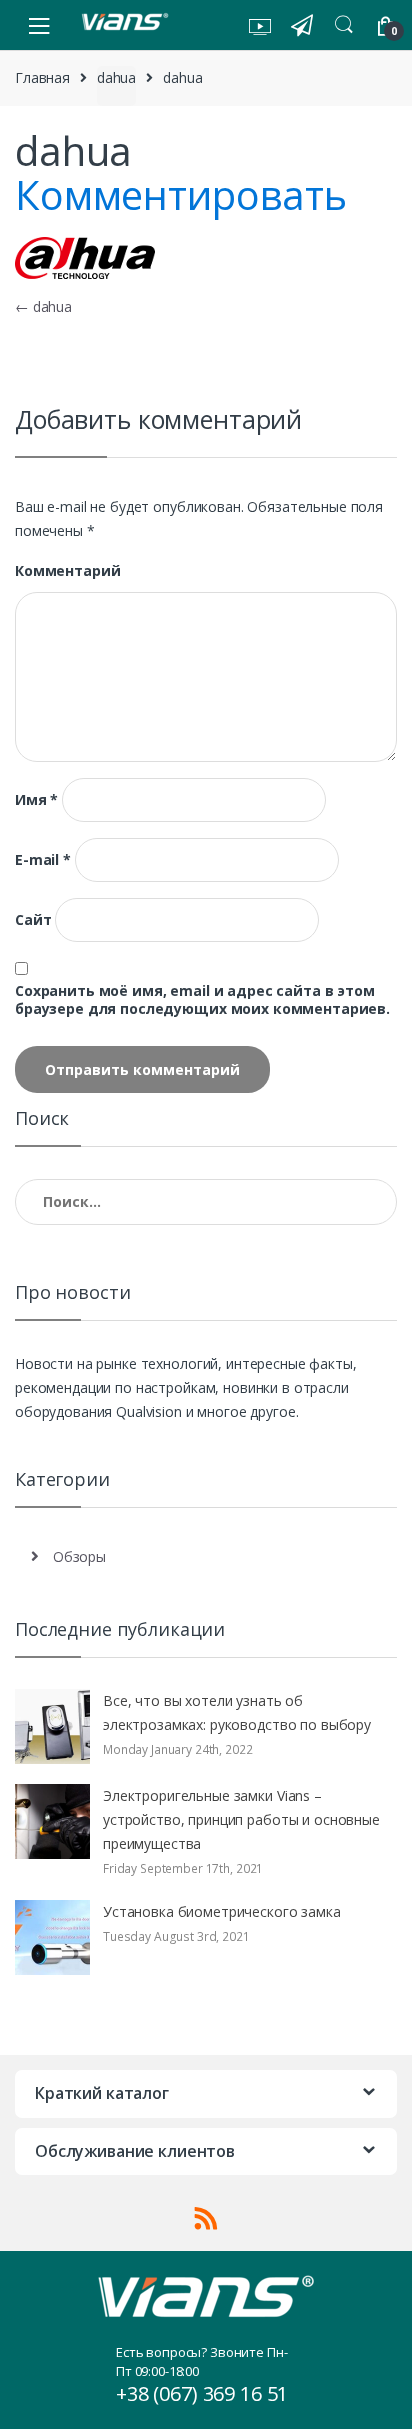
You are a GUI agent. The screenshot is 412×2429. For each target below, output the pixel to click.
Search (344, 25)
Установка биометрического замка (222, 1911)
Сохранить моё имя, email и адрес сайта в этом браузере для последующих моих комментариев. (202, 1000)
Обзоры (79, 1556)
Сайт (33, 920)
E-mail (43, 860)
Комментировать (181, 194)
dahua (116, 77)
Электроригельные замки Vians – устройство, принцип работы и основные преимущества (241, 1819)
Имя (36, 800)
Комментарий (67, 571)
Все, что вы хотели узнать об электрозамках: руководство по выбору (237, 1712)
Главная (42, 77)
